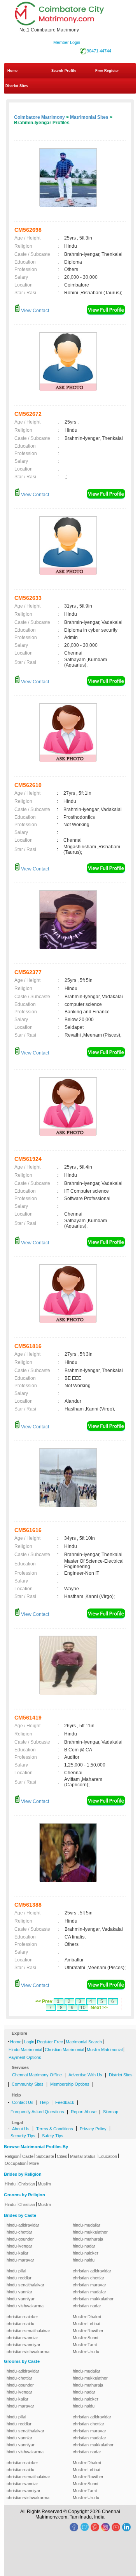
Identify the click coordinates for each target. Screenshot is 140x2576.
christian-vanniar (22, 2338)
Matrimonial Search (84, 2042)
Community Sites (28, 2084)
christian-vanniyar (24, 2345)
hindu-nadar (84, 2246)
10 (83, 2008)
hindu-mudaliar (87, 2225)
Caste (28, 2156)
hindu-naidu (84, 2260)
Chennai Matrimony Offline (37, 2075)
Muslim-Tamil (85, 2345)
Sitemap (111, 2112)
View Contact (34, 311)
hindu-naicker (86, 2253)
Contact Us (23, 2102)
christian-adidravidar (92, 2271)
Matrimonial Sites (89, 117)
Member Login (67, 42)
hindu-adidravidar (23, 2225)
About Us (21, 2129)
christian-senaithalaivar (28, 2331)
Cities (62, 2156)
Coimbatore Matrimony (39, 117)
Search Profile (64, 71)
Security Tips (23, 2136)
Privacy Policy (93, 2129)
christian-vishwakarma (28, 2352)
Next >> (99, 2008)
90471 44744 (99, 51)
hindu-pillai (16, 2271)
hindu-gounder (20, 2239)
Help (44, 2102)
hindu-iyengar (19, 2246)
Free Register (107, 71)
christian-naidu (20, 2324)
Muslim (44, 2184)
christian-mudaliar (89, 2292)
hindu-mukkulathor (90, 2232)
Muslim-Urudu (86, 2352)
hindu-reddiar (19, 2278)
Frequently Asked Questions (37, 2112)
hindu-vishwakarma (25, 2306)
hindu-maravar (20, 2260)
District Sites (17, 86)
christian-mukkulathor (93, 2299)
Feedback (65, 2102)
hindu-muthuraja (88, 2239)
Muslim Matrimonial (105, 2050)
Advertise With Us (85, 2075)
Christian (27, 2184)
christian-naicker (22, 2317)
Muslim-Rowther (88, 2331)
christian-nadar (87, 2306)
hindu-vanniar (19, 2292)
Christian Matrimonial (64, 2050)
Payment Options (25, 2057)
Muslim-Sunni (85, 2338)
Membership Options (70, 2084)
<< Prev (44, 2001)
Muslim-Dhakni (87, 2317)
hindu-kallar (17, 2253)
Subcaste (45, 2156)
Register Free (50, 2042)
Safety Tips (53, 2136)
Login (29, 2042)
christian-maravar (89, 2285)
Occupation (16, 2163)
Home (12, 71)
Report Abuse (84, 2112)
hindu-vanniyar (21, 2299)
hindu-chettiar (19, 2232)
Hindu (10, 2184)
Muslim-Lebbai (86, 2324)
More (34, 2163)
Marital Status (83, 2156)
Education (108, 2156)
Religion (12, 2156)
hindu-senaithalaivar (25, 2285)
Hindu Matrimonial (25, 2050)
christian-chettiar (88, 2278)
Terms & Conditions (55, 2129)
